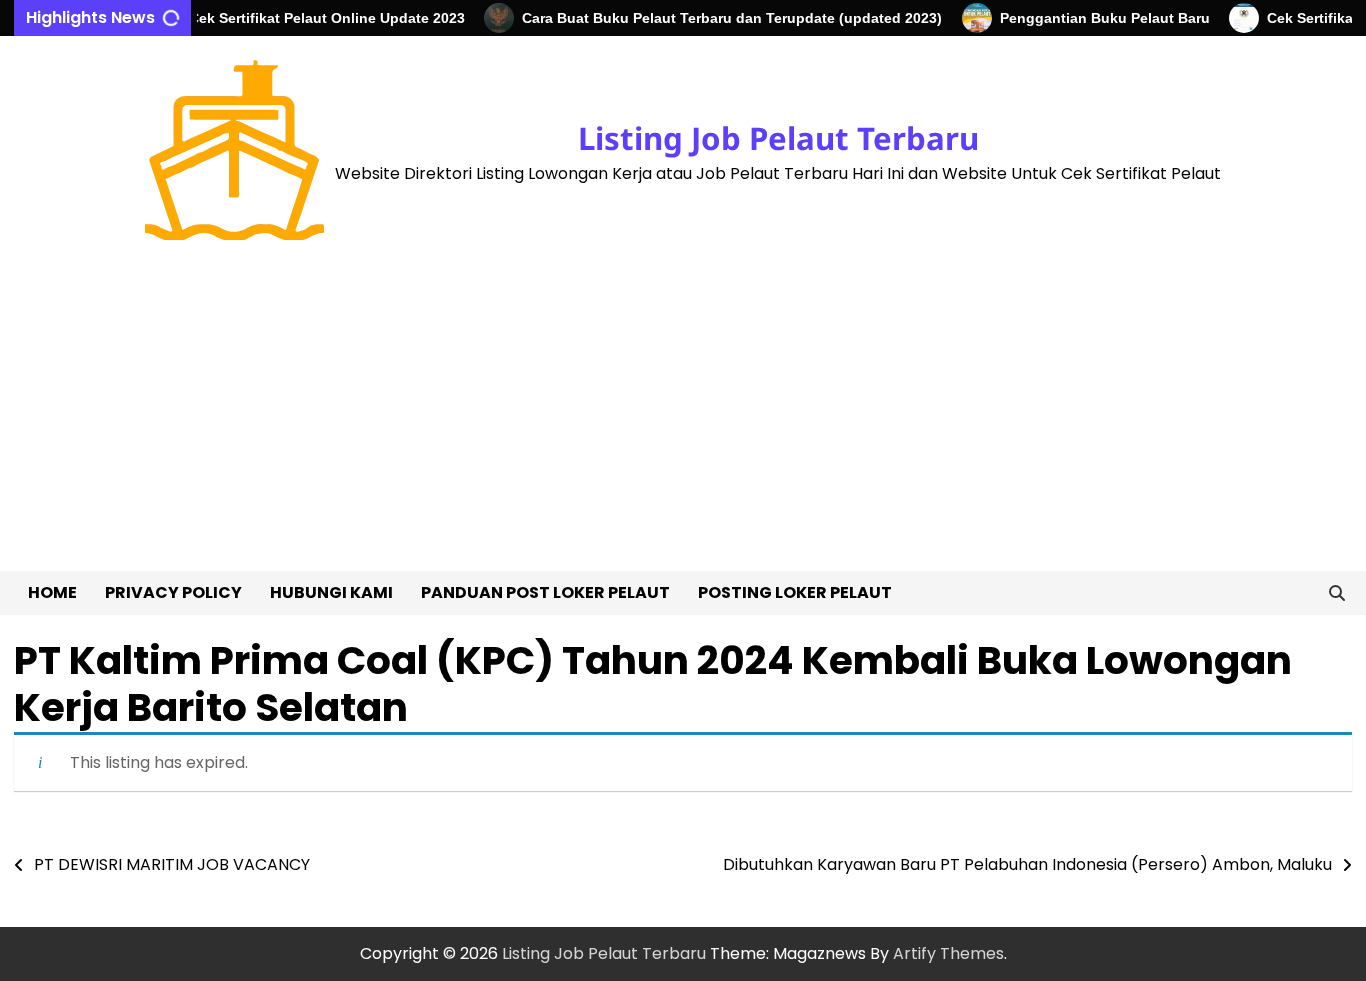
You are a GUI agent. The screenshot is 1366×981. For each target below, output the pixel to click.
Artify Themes (948, 953)
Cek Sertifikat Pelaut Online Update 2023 (316, 18)
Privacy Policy (173, 592)
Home (52, 592)
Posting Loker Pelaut (795, 592)
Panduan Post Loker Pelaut (545, 592)
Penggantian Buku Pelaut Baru (1094, 18)
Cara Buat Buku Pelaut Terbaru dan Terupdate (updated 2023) (721, 18)
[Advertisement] (683, 421)
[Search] (1337, 593)
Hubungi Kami (331, 592)
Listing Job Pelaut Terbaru (778, 138)
